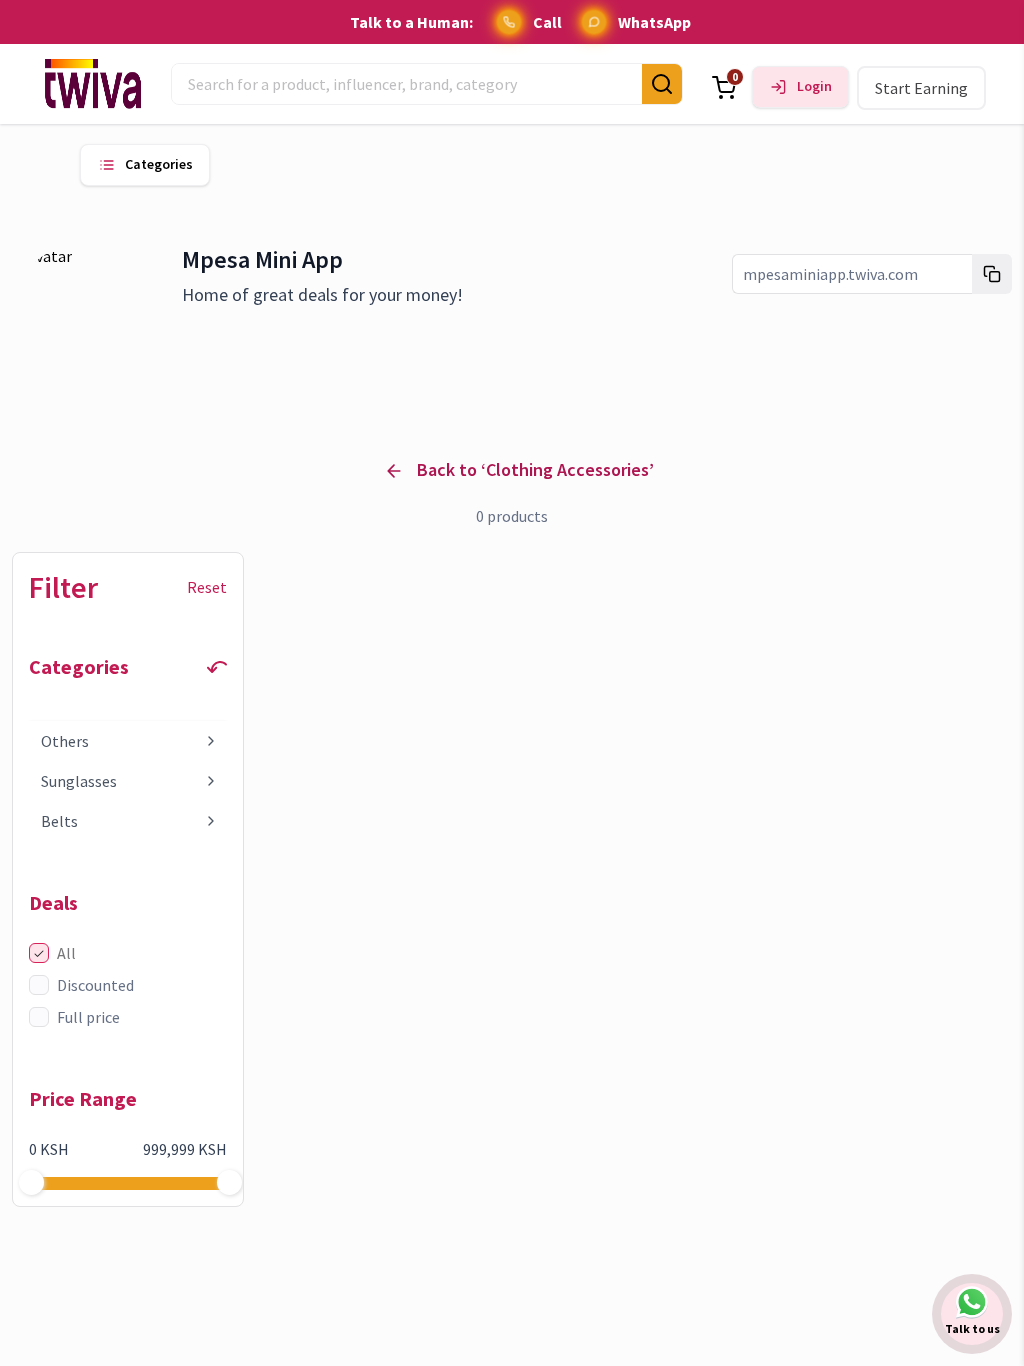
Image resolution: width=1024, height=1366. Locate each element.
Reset (207, 587)
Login (814, 86)
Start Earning (921, 88)
